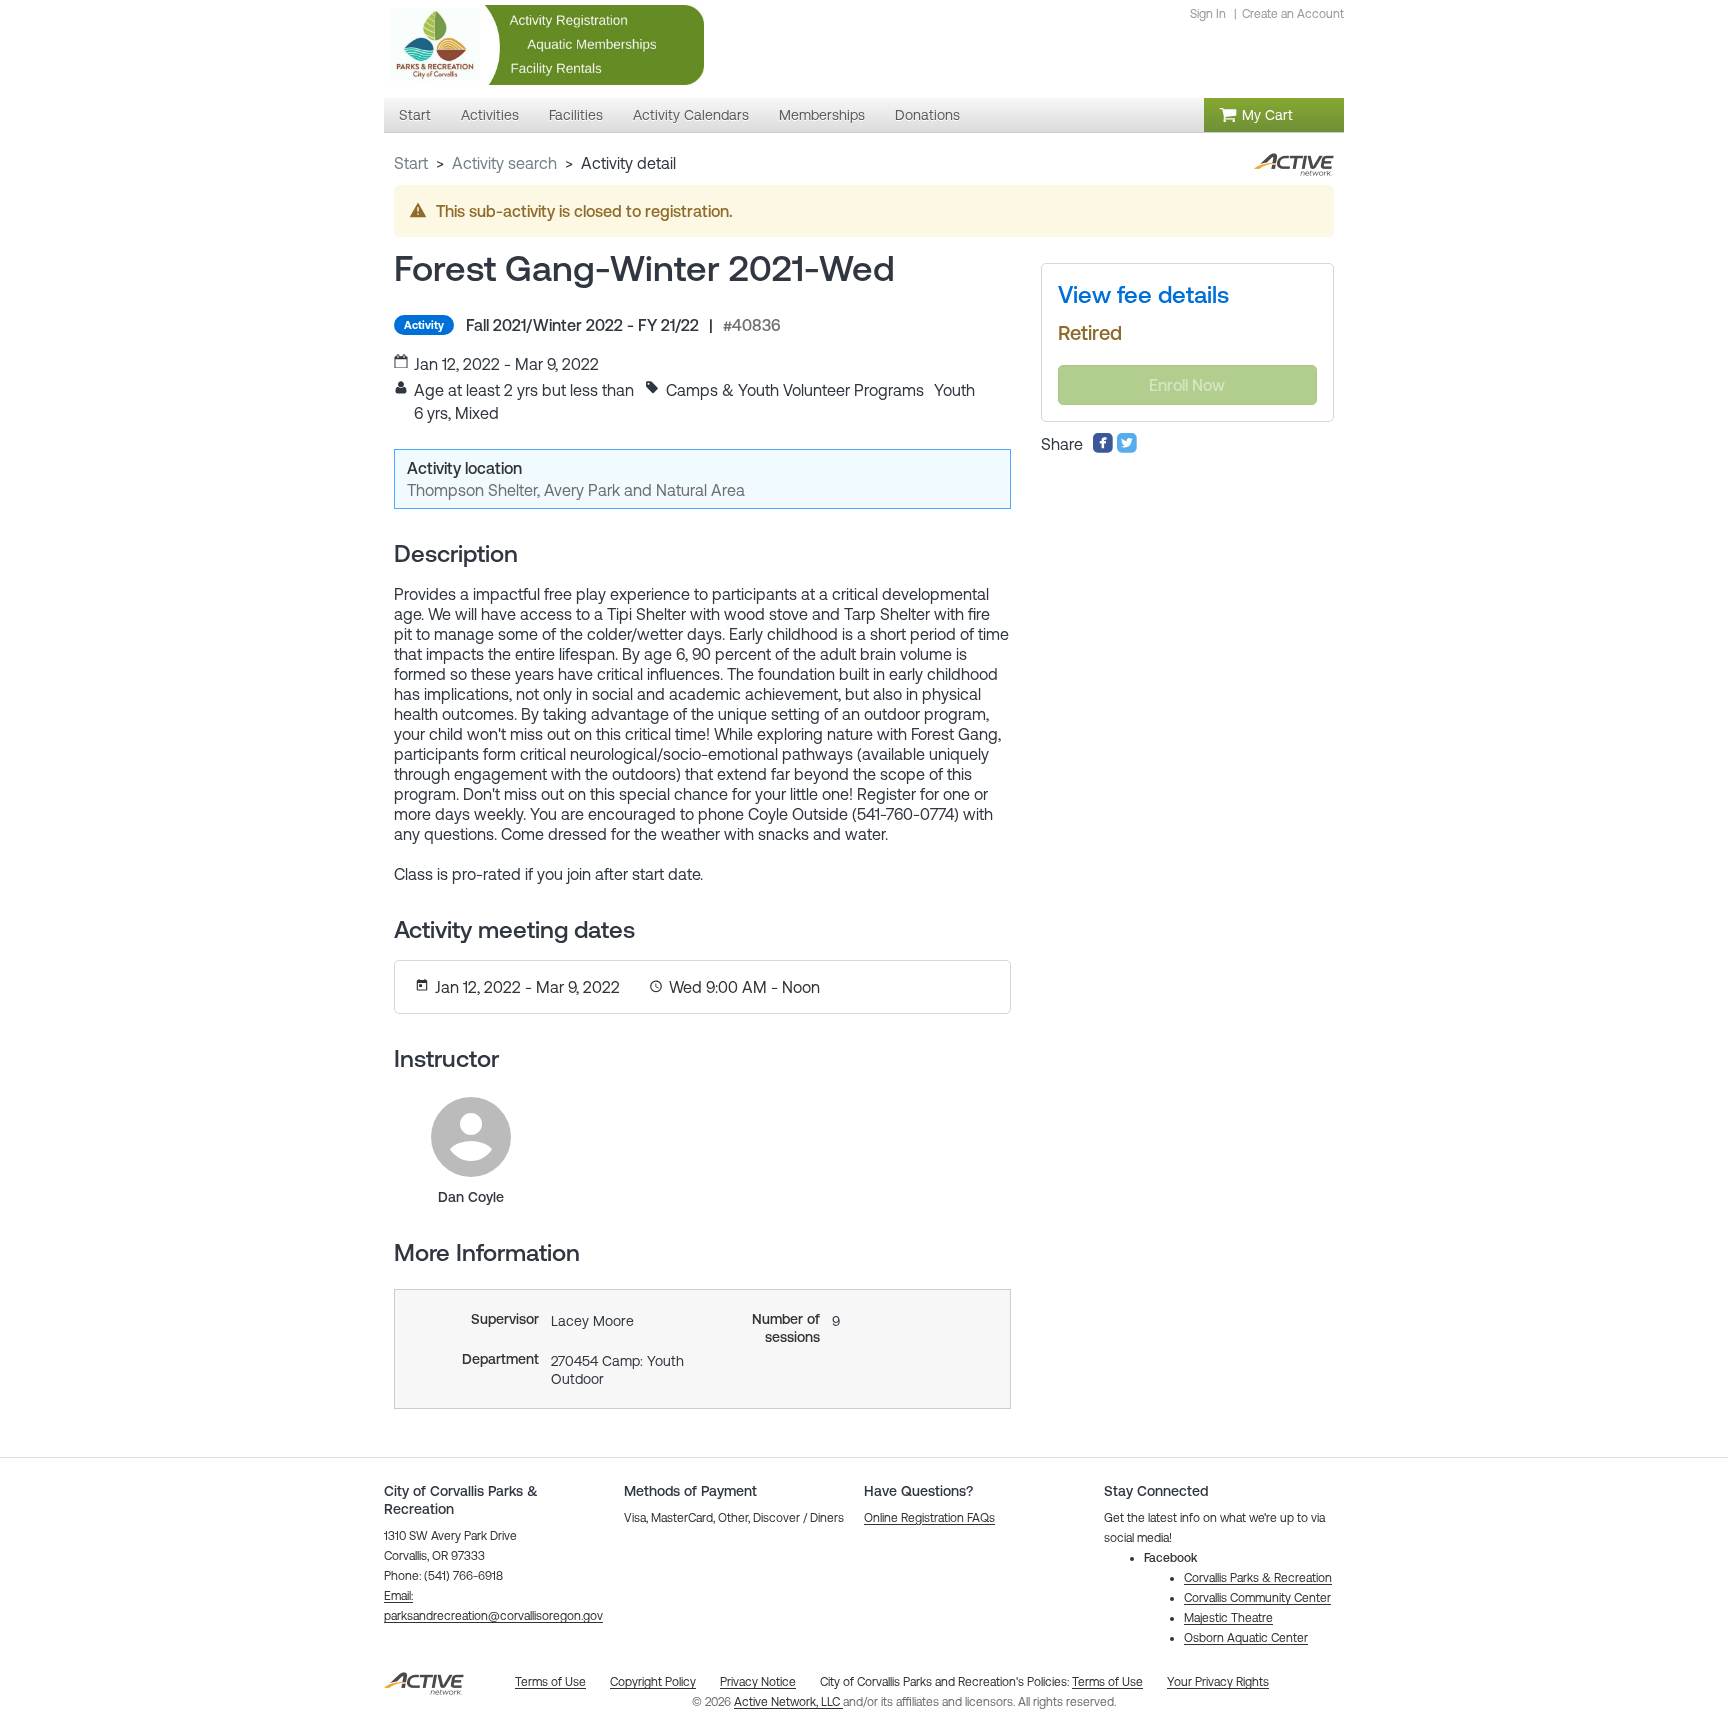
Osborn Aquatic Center (1246, 1638)
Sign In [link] (1208, 14)
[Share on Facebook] (1103, 448)
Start (411, 163)
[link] (471, 1137)
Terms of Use (1107, 1682)
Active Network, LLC (788, 1702)
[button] (929, 1518)
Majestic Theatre (1228, 1618)
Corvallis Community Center (1257, 1598)
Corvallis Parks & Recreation (1258, 1578)
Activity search (504, 163)
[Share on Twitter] (1127, 448)
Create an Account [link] (1293, 14)
